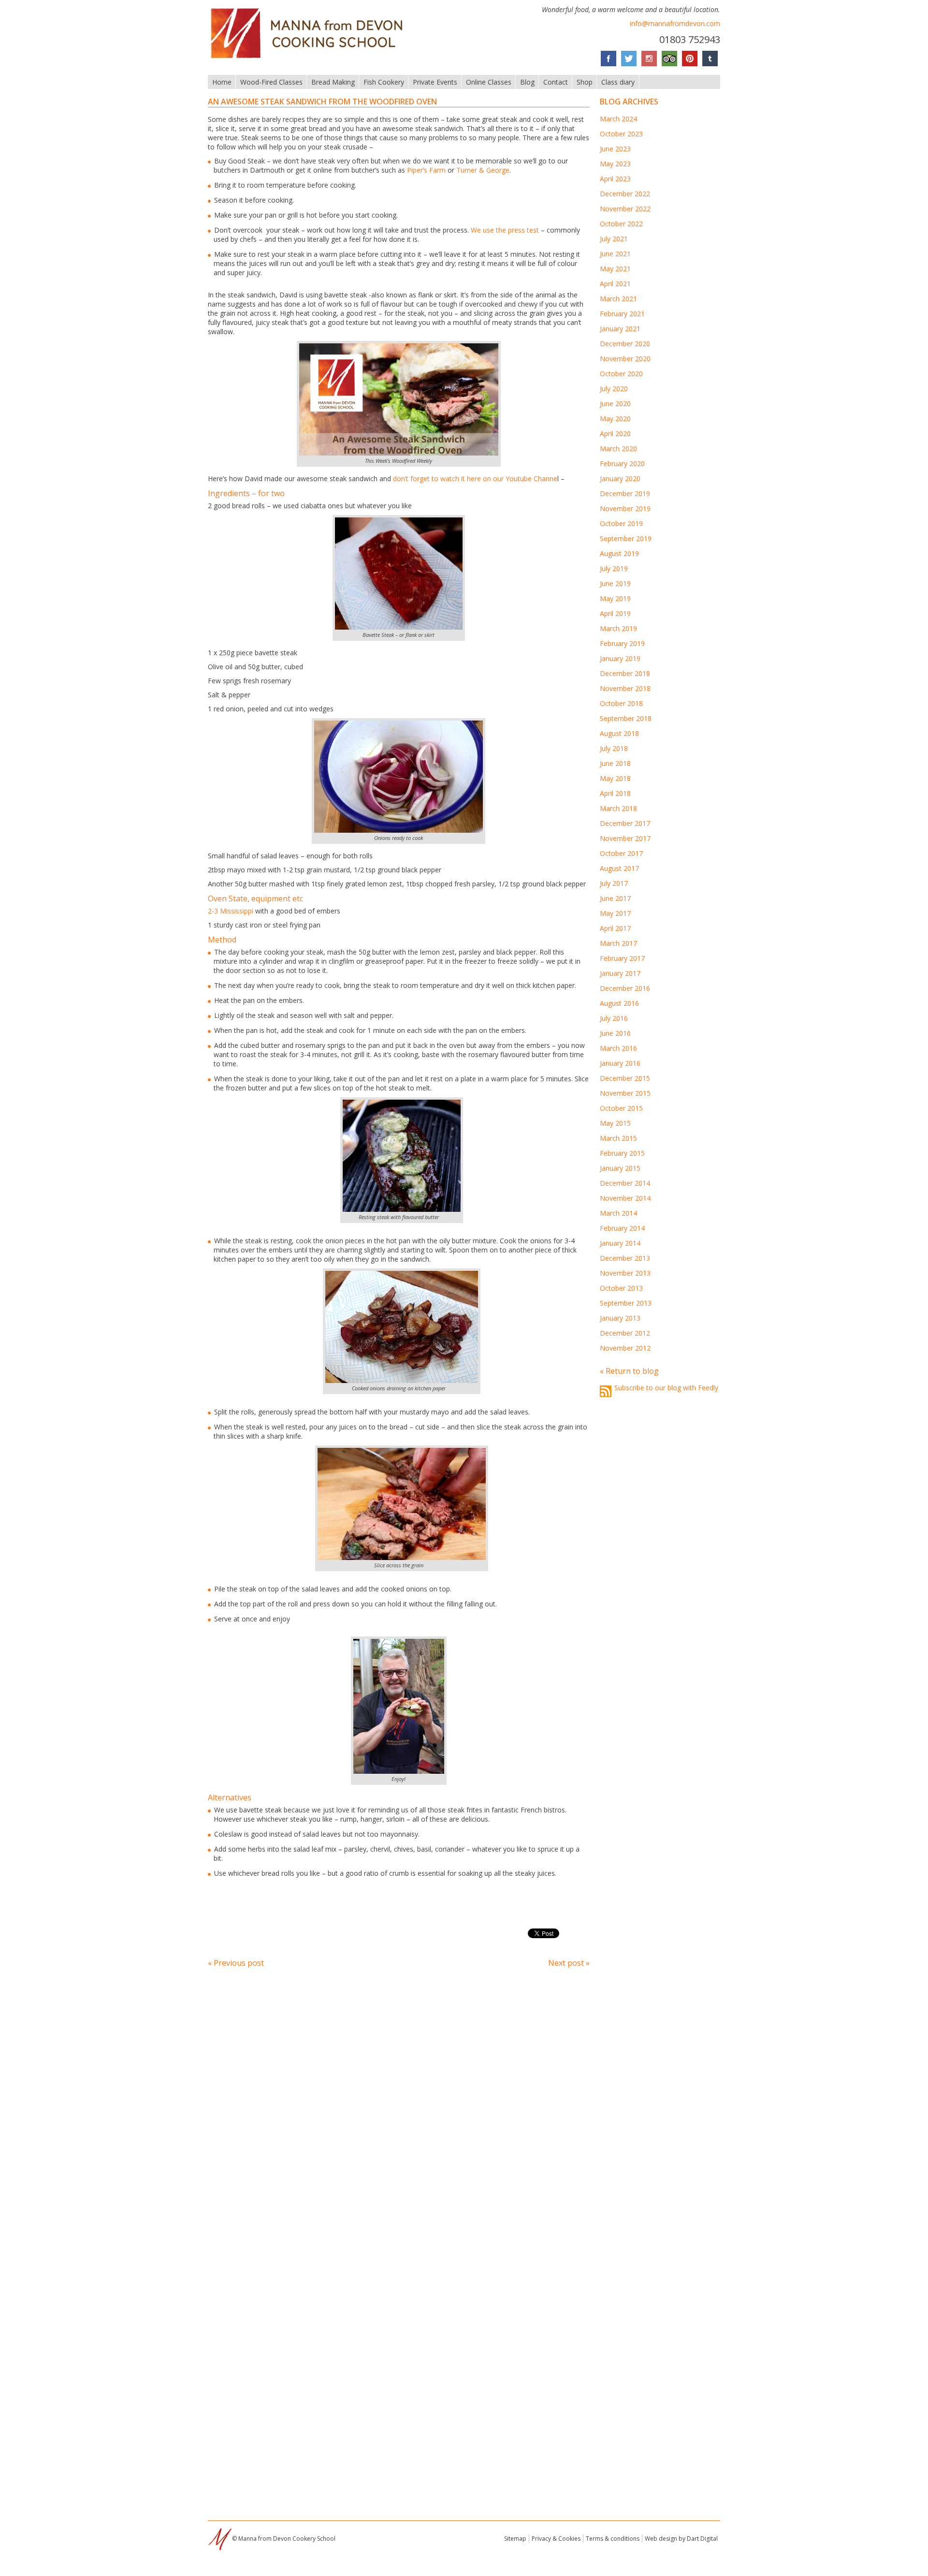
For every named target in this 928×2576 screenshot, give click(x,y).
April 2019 (615, 613)
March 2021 (618, 299)
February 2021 (622, 314)
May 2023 (615, 164)
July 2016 (614, 1018)
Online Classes (489, 82)
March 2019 (618, 628)
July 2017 (614, 883)
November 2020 (625, 359)
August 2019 (619, 553)
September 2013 (626, 1303)
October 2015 (621, 1108)
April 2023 (615, 179)
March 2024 (618, 119)
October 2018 (621, 703)
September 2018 (626, 718)
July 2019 (614, 568)
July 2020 (614, 389)
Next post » (569, 1963)
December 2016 (625, 988)
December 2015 (625, 1078)
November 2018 (625, 688)
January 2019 (620, 658)
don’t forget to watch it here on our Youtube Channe (475, 478)
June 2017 (615, 898)
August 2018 (619, 733)
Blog (527, 82)
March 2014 (618, 1213)
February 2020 (622, 464)
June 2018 (615, 763)
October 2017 (621, 853)
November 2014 (625, 1198)
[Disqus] (399, 2107)
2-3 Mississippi (231, 911)
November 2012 (625, 1348)
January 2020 (620, 478)
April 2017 (615, 928)
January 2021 (620, 329)
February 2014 (622, 1228)
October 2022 (621, 224)
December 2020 (625, 344)
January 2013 (620, 1318)
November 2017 (625, 838)
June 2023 (615, 149)
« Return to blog (629, 1371)
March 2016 (618, 1048)
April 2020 (615, 434)
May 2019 (615, 598)
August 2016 (619, 1003)
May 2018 (615, 778)
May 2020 (615, 419)
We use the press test (505, 230)
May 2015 (615, 1123)
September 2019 (626, 538)
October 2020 (621, 374)
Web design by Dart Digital (681, 2539)
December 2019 (625, 493)
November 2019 (625, 508)
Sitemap (515, 2539)
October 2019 (621, 523)
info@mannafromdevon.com (675, 23)
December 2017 (625, 823)
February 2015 (622, 1153)
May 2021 (615, 269)
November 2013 (625, 1273)
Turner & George (483, 170)
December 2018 (625, 673)
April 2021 (615, 284)
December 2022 (625, 194)
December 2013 (625, 1258)
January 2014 (620, 1243)
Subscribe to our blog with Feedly (666, 1388)
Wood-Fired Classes (271, 82)
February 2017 (622, 958)
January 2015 (620, 1168)
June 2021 (615, 254)
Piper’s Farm (426, 170)
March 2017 (618, 943)
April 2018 (615, 793)
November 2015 (625, 1093)
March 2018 (618, 808)
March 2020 (618, 449)
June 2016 (615, 1033)
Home (222, 82)
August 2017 (619, 868)
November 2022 (625, 209)
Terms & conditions (613, 2539)
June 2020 (615, 404)
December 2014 (625, 1183)
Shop (585, 82)
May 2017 (615, 913)
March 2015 (618, 1138)
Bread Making (333, 82)
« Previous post (236, 1963)
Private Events (435, 82)
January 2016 (620, 1063)
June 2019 (615, 583)
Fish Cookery (384, 82)
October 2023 (621, 134)
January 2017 (620, 973)
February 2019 (622, 643)
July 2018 (614, 748)
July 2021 (614, 239)
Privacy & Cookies (556, 2539)
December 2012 (625, 1333)
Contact (556, 82)
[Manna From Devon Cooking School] (310, 59)
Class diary (618, 82)
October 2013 (621, 1288)
